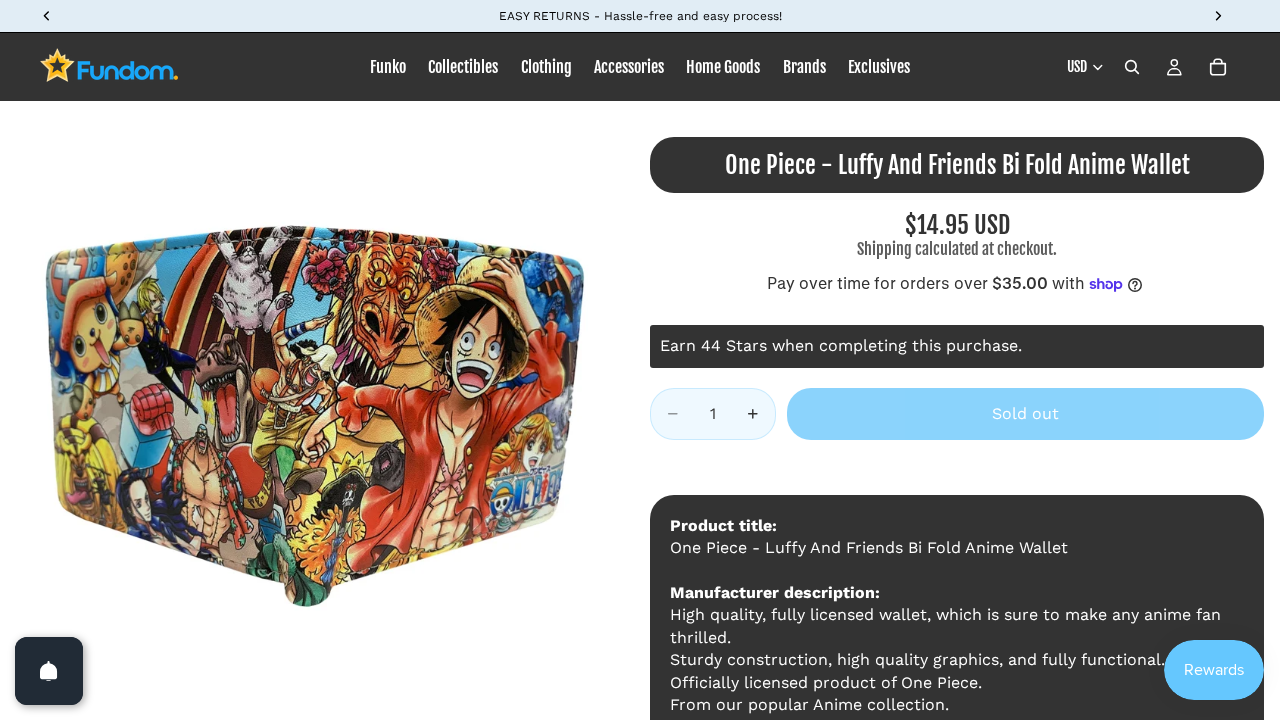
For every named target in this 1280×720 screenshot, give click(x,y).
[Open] (49, 671)
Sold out (1025, 413)
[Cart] (1218, 67)
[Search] (1132, 67)
